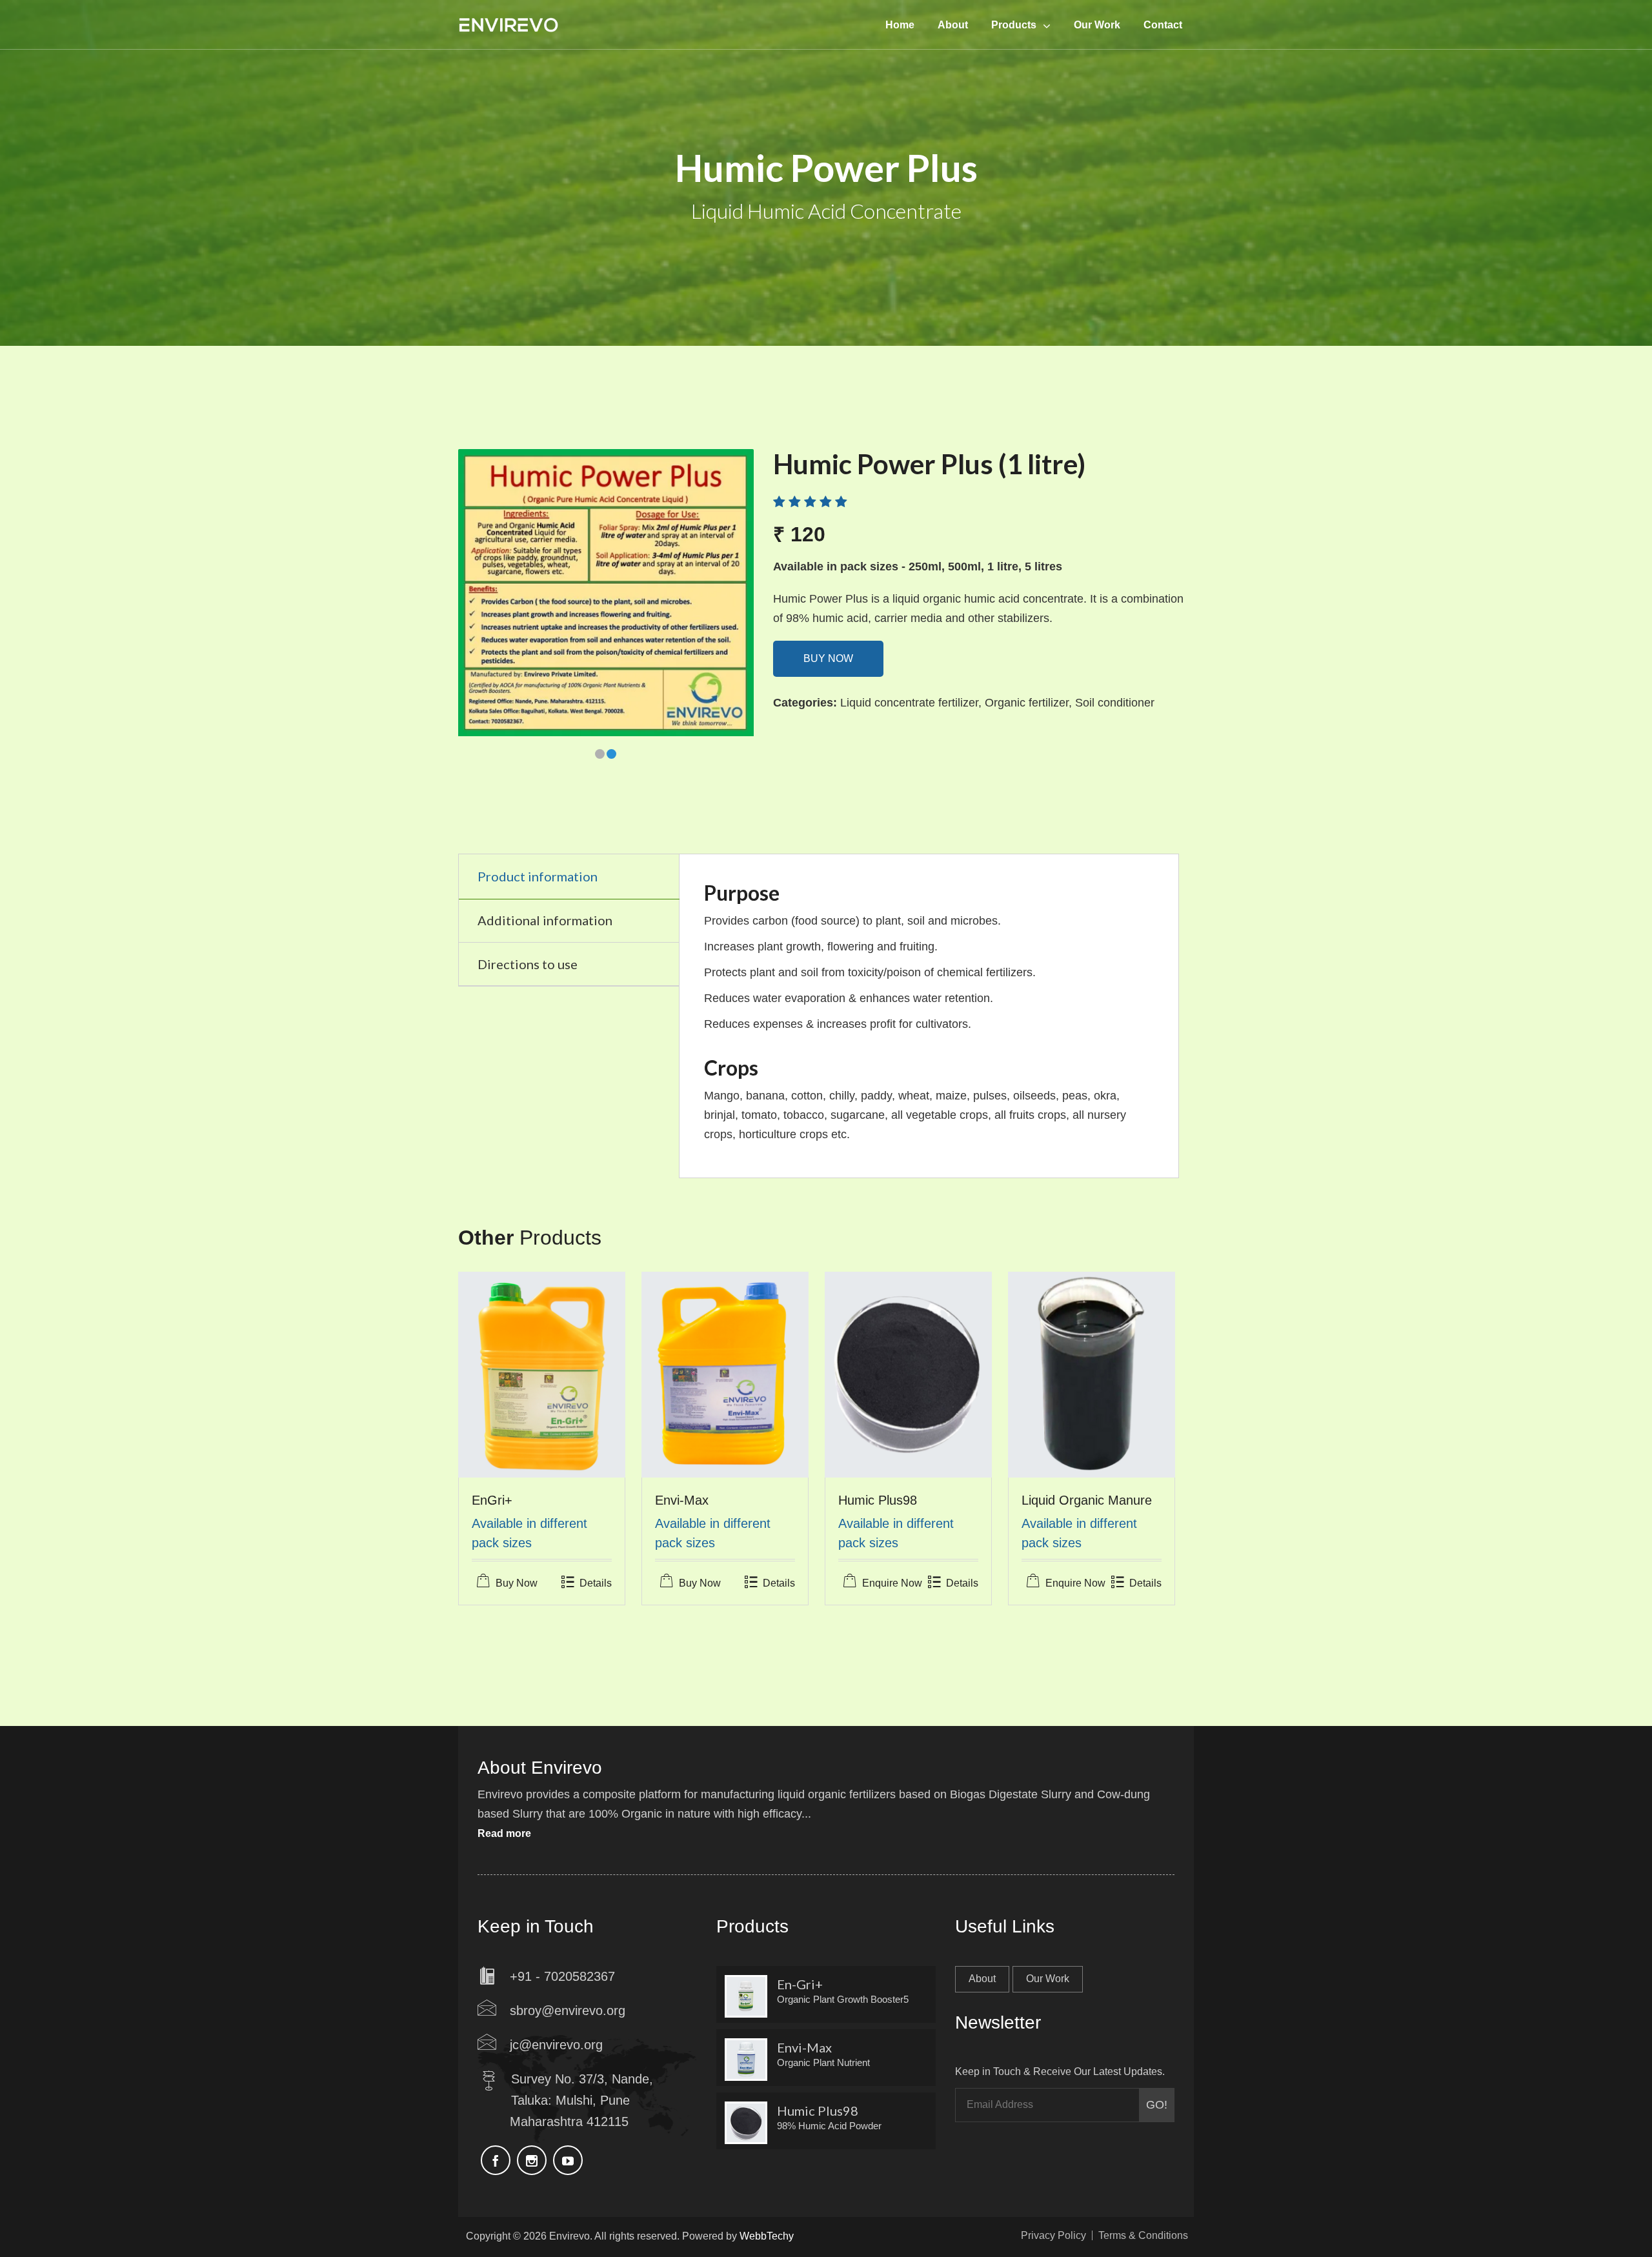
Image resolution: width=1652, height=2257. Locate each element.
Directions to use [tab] (528, 964)
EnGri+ (492, 1500)
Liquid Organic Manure (1087, 1500)
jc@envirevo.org (556, 2045)
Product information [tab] (538, 876)
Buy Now (828, 658)
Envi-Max (682, 1500)
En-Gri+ (800, 1984)
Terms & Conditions (1143, 2235)
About (982, 1979)
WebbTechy (767, 2236)
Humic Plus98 (878, 1500)
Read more (504, 1833)
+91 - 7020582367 (562, 1976)
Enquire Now (892, 1583)
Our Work (1048, 1979)
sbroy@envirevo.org (568, 2011)
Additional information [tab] (545, 920)
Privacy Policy (1053, 2235)
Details (596, 1583)
